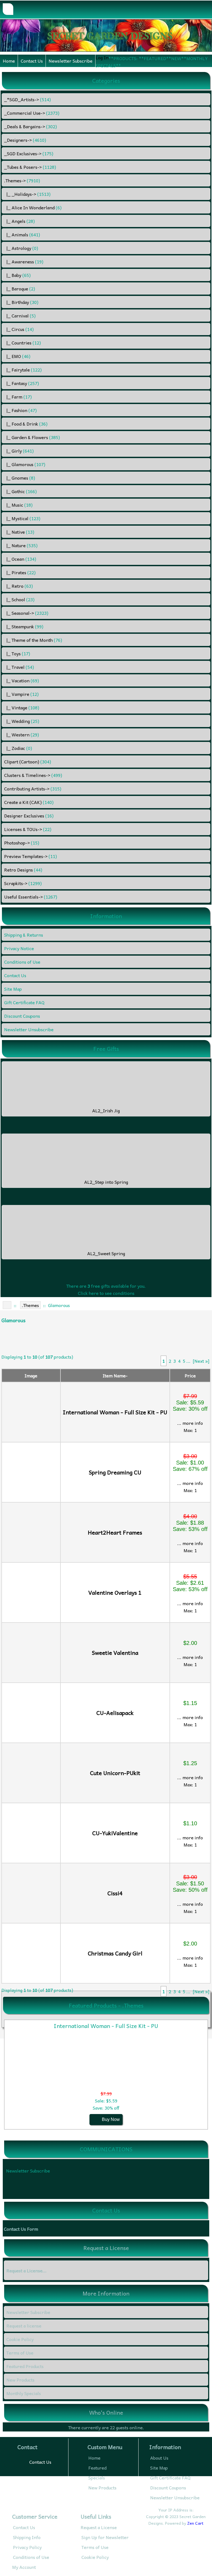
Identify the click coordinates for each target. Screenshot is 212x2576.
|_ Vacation (22, 680)
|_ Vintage (22, 707)
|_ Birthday (21, 302)
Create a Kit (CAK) (29, 802)
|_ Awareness (24, 261)
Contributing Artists (33, 789)
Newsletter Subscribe (71, 61)
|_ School (19, 599)
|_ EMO (17, 356)
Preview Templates (31, 856)
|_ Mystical (22, 518)
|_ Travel (19, 667)
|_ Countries (22, 343)
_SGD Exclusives (29, 153)
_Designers (25, 140)
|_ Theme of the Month (33, 640)
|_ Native (19, 532)
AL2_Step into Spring (106, 1182)
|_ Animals (22, 234)
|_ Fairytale (23, 370)
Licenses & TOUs (28, 829)
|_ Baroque (20, 288)
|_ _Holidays (27, 194)
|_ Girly (19, 451)
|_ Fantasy (22, 383)
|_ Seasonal (26, 613)
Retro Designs (23, 870)
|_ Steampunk (24, 626)
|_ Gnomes (20, 478)
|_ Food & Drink (26, 424)
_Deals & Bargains (31, 126)
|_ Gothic (20, 491)
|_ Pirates (20, 572)
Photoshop (22, 843)
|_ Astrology (21, 248)
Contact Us (32, 61)
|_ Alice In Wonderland (33, 207)
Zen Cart (195, 2523)
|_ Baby (17, 275)
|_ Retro (18, 586)
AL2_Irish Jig (106, 1110)
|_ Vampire (21, 694)
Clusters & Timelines (33, 775)
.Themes (30, 1305)
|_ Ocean (20, 559)
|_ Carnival (20, 316)
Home (9, 61)
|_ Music (18, 505)
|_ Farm (18, 397)
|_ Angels (19, 221)
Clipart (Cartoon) (28, 761)
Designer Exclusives (29, 816)
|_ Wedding (22, 721)
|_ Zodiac (18, 748)
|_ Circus (19, 329)
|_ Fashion (20, 410)
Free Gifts (106, 1049)
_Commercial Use (32, 113)
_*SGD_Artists (27, 99)
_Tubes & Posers (30, 167)
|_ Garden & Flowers (32, 437)
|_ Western (22, 734)
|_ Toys (17, 653)
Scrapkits (23, 883)
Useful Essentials (31, 897)
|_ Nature (21, 545)
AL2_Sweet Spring (106, 1253)
